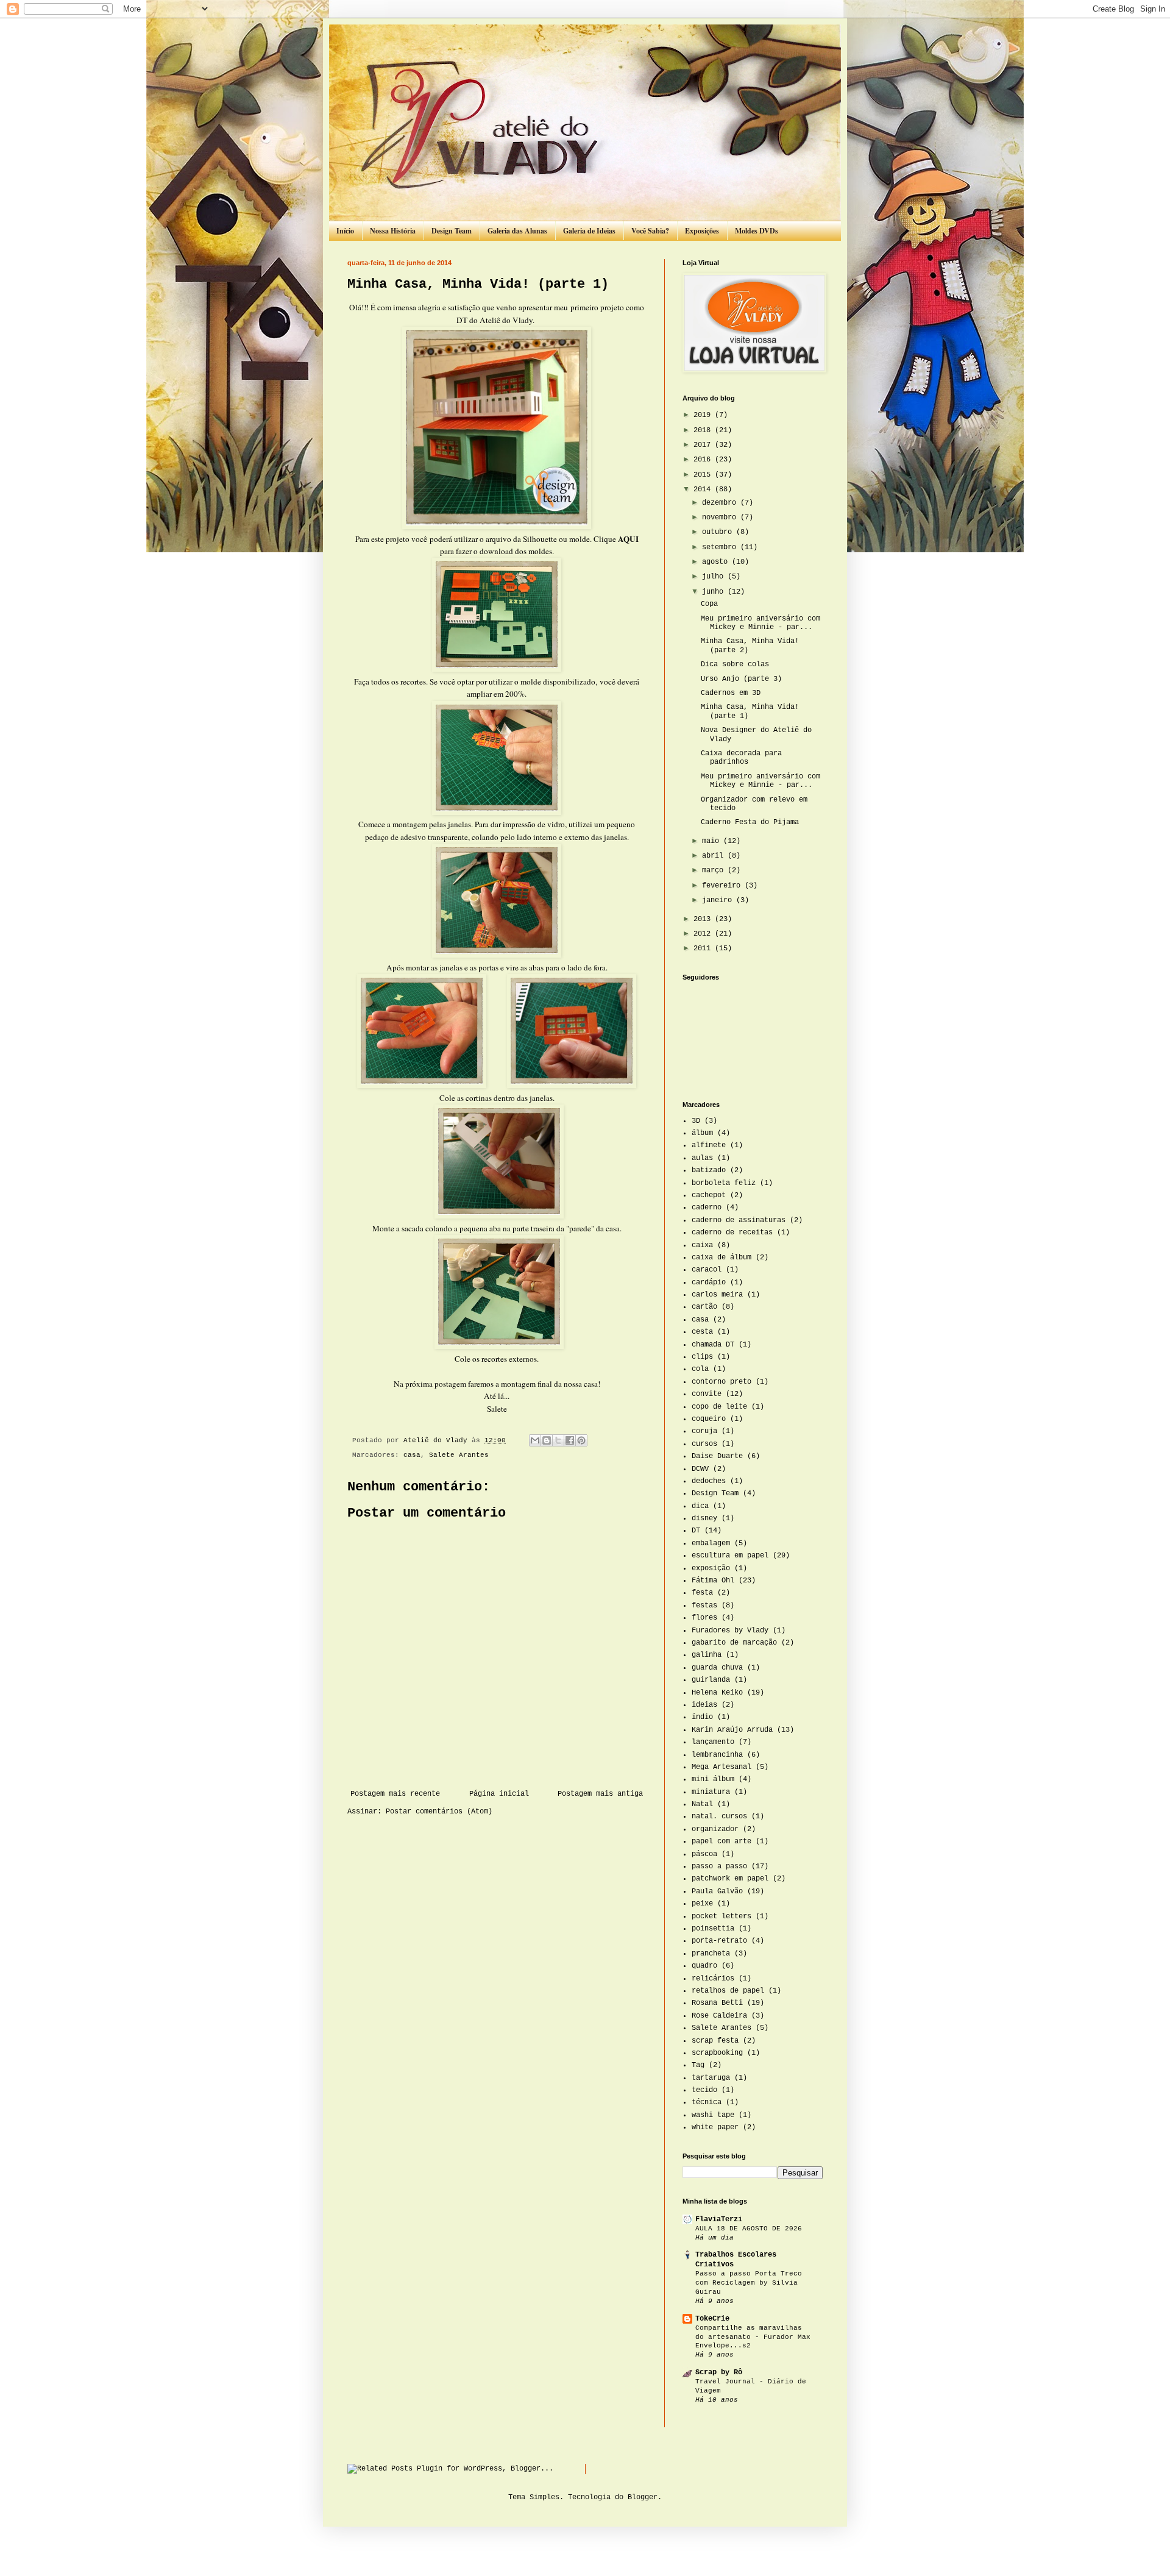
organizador (715, 1829)
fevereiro (723, 886)
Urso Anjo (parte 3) (741, 679)
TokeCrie (712, 2319)
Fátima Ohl (713, 1581)
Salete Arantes (459, 1455)
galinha (707, 1655)
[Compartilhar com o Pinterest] (581, 1440)
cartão (704, 1307)
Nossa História (393, 231)
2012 (704, 934)
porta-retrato (719, 1941)
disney (704, 1518)
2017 (704, 445)
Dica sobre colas (735, 664)
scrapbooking (717, 2053)
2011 (704, 948)
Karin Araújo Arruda (732, 1730)
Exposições (702, 231)
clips (702, 1357)
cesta (702, 1332)
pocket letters (721, 1916)
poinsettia (713, 1929)
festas (704, 1606)
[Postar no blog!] (547, 1440)
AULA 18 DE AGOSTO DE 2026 (749, 2229)
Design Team (452, 231)
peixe (702, 1904)
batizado (709, 1170)
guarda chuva (717, 1668)
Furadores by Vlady (730, 1631)
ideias (704, 1705)
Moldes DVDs (757, 231)
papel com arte (721, 1841)
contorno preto (721, 1382)
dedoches (709, 1481)
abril (715, 856)
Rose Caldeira (719, 2016)
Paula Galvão (717, 1891)
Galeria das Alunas (517, 231)
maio (713, 841)
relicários (713, 1979)
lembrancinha (717, 1755)
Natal (702, 1804)
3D (696, 1121)
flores (704, 1618)
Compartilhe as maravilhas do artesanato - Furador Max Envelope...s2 (753, 2337)
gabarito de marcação (734, 1643)
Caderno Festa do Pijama (750, 822)
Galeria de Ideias (589, 231)
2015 (704, 475)
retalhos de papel (728, 1991)
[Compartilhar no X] (558, 1440)
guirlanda (711, 1680)
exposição (711, 1568)
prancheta (711, 1954)
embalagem (711, 1543)
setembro (721, 547)
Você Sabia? (650, 231)
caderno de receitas (732, 1233)
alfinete (709, 1145)
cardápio (709, 1283)
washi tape (713, 2115)
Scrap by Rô (719, 2372)
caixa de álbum (721, 1258)
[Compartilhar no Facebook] (570, 1440)
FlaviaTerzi (719, 2219)
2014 (704, 489)
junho (715, 592)
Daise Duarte (717, 1456)
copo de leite (719, 1407)
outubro (719, 532)
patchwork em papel (730, 1879)
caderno (707, 1208)
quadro (704, 1966)
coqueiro (709, 1419)
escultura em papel (730, 1556)
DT (696, 1531)
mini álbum (713, 1779)
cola (700, 1369)
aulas (702, 1158)
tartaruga (711, 2078)
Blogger (643, 2497)
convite (707, 1394)
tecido (704, 2090)
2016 (704, 460)
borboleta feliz (724, 1183)
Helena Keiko (717, 1693)
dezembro (721, 503)
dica (700, 1506)
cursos (704, 1444)
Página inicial (499, 1794)
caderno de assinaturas (739, 1220)
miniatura (711, 1792)
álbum (702, 1133)
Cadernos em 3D (731, 693)
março (715, 870)
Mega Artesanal (721, 1767)
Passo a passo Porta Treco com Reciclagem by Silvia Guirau (749, 2283)
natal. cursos (719, 1816)
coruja (704, 1431)
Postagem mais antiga (600, 1794)
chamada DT (713, 1345)
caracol (707, 1270)
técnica (707, 2102)
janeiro (719, 900)
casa (412, 1455)
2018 (704, 430)
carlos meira (717, 1295)
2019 (704, 415)
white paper (715, 2127)
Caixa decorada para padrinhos (741, 758)
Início (345, 231)
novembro (721, 518)
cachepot (709, 1195)
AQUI (628, 539)
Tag (698, 2065)
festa (702, 1593)
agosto (717, 562)
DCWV (700, 1469)
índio (702, 1717)
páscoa (704, 1854)
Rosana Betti (717, 2003)
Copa (709, 604)
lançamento (713, 1742)
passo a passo (719, 1866)
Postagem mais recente (395, 1794)
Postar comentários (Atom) (439, 1812)
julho (715, 577)
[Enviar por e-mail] (535, 1440)
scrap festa (715, 2041)
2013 (704, 919)
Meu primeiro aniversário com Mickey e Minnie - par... (760, 623)
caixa (702, 1245)
